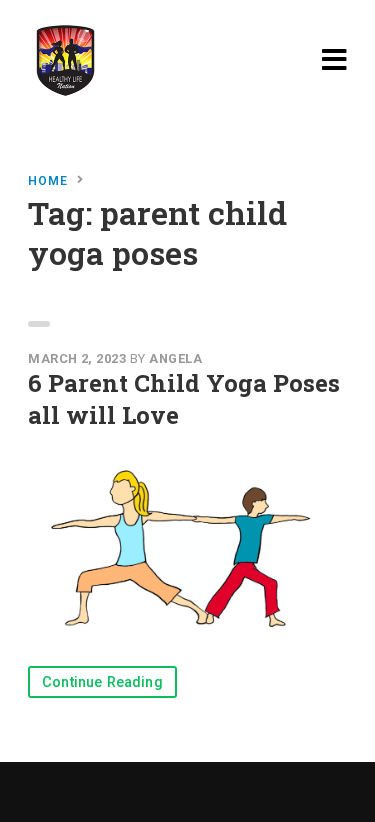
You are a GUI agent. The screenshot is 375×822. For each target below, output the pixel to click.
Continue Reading (102, 682)
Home (48, 181)
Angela (175, 358)
